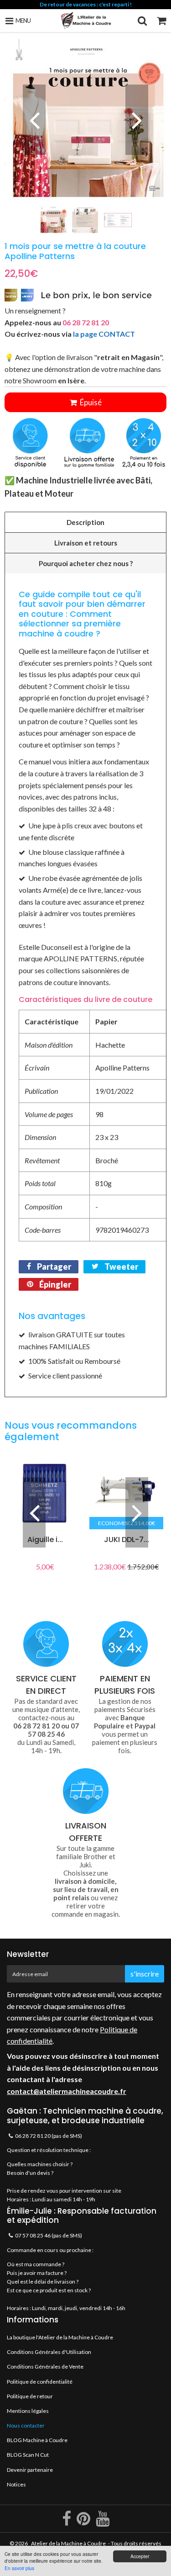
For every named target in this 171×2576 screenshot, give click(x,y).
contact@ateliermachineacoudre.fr (67, 2091)
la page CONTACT (104, 334)
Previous (34, 120)
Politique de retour (30, 2396)
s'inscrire (145, 1974)
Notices (16, 2484)
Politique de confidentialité (40, 2382)
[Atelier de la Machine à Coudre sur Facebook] (67, 2522)
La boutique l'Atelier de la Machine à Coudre (60, 2337)
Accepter (140, 2556)
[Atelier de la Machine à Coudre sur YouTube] (103, 2522)
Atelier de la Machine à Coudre (68, 2543)
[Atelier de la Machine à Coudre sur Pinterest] (84, 2522)
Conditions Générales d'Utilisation (49, 2352)
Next (137, 120)
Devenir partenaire (30, 2470)
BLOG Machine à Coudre (37, 2440)
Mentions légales (28, 2411)
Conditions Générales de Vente (45, 2367)
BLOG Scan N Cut (28, 2455)
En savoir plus (19, 2568)
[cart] (161, 21)
